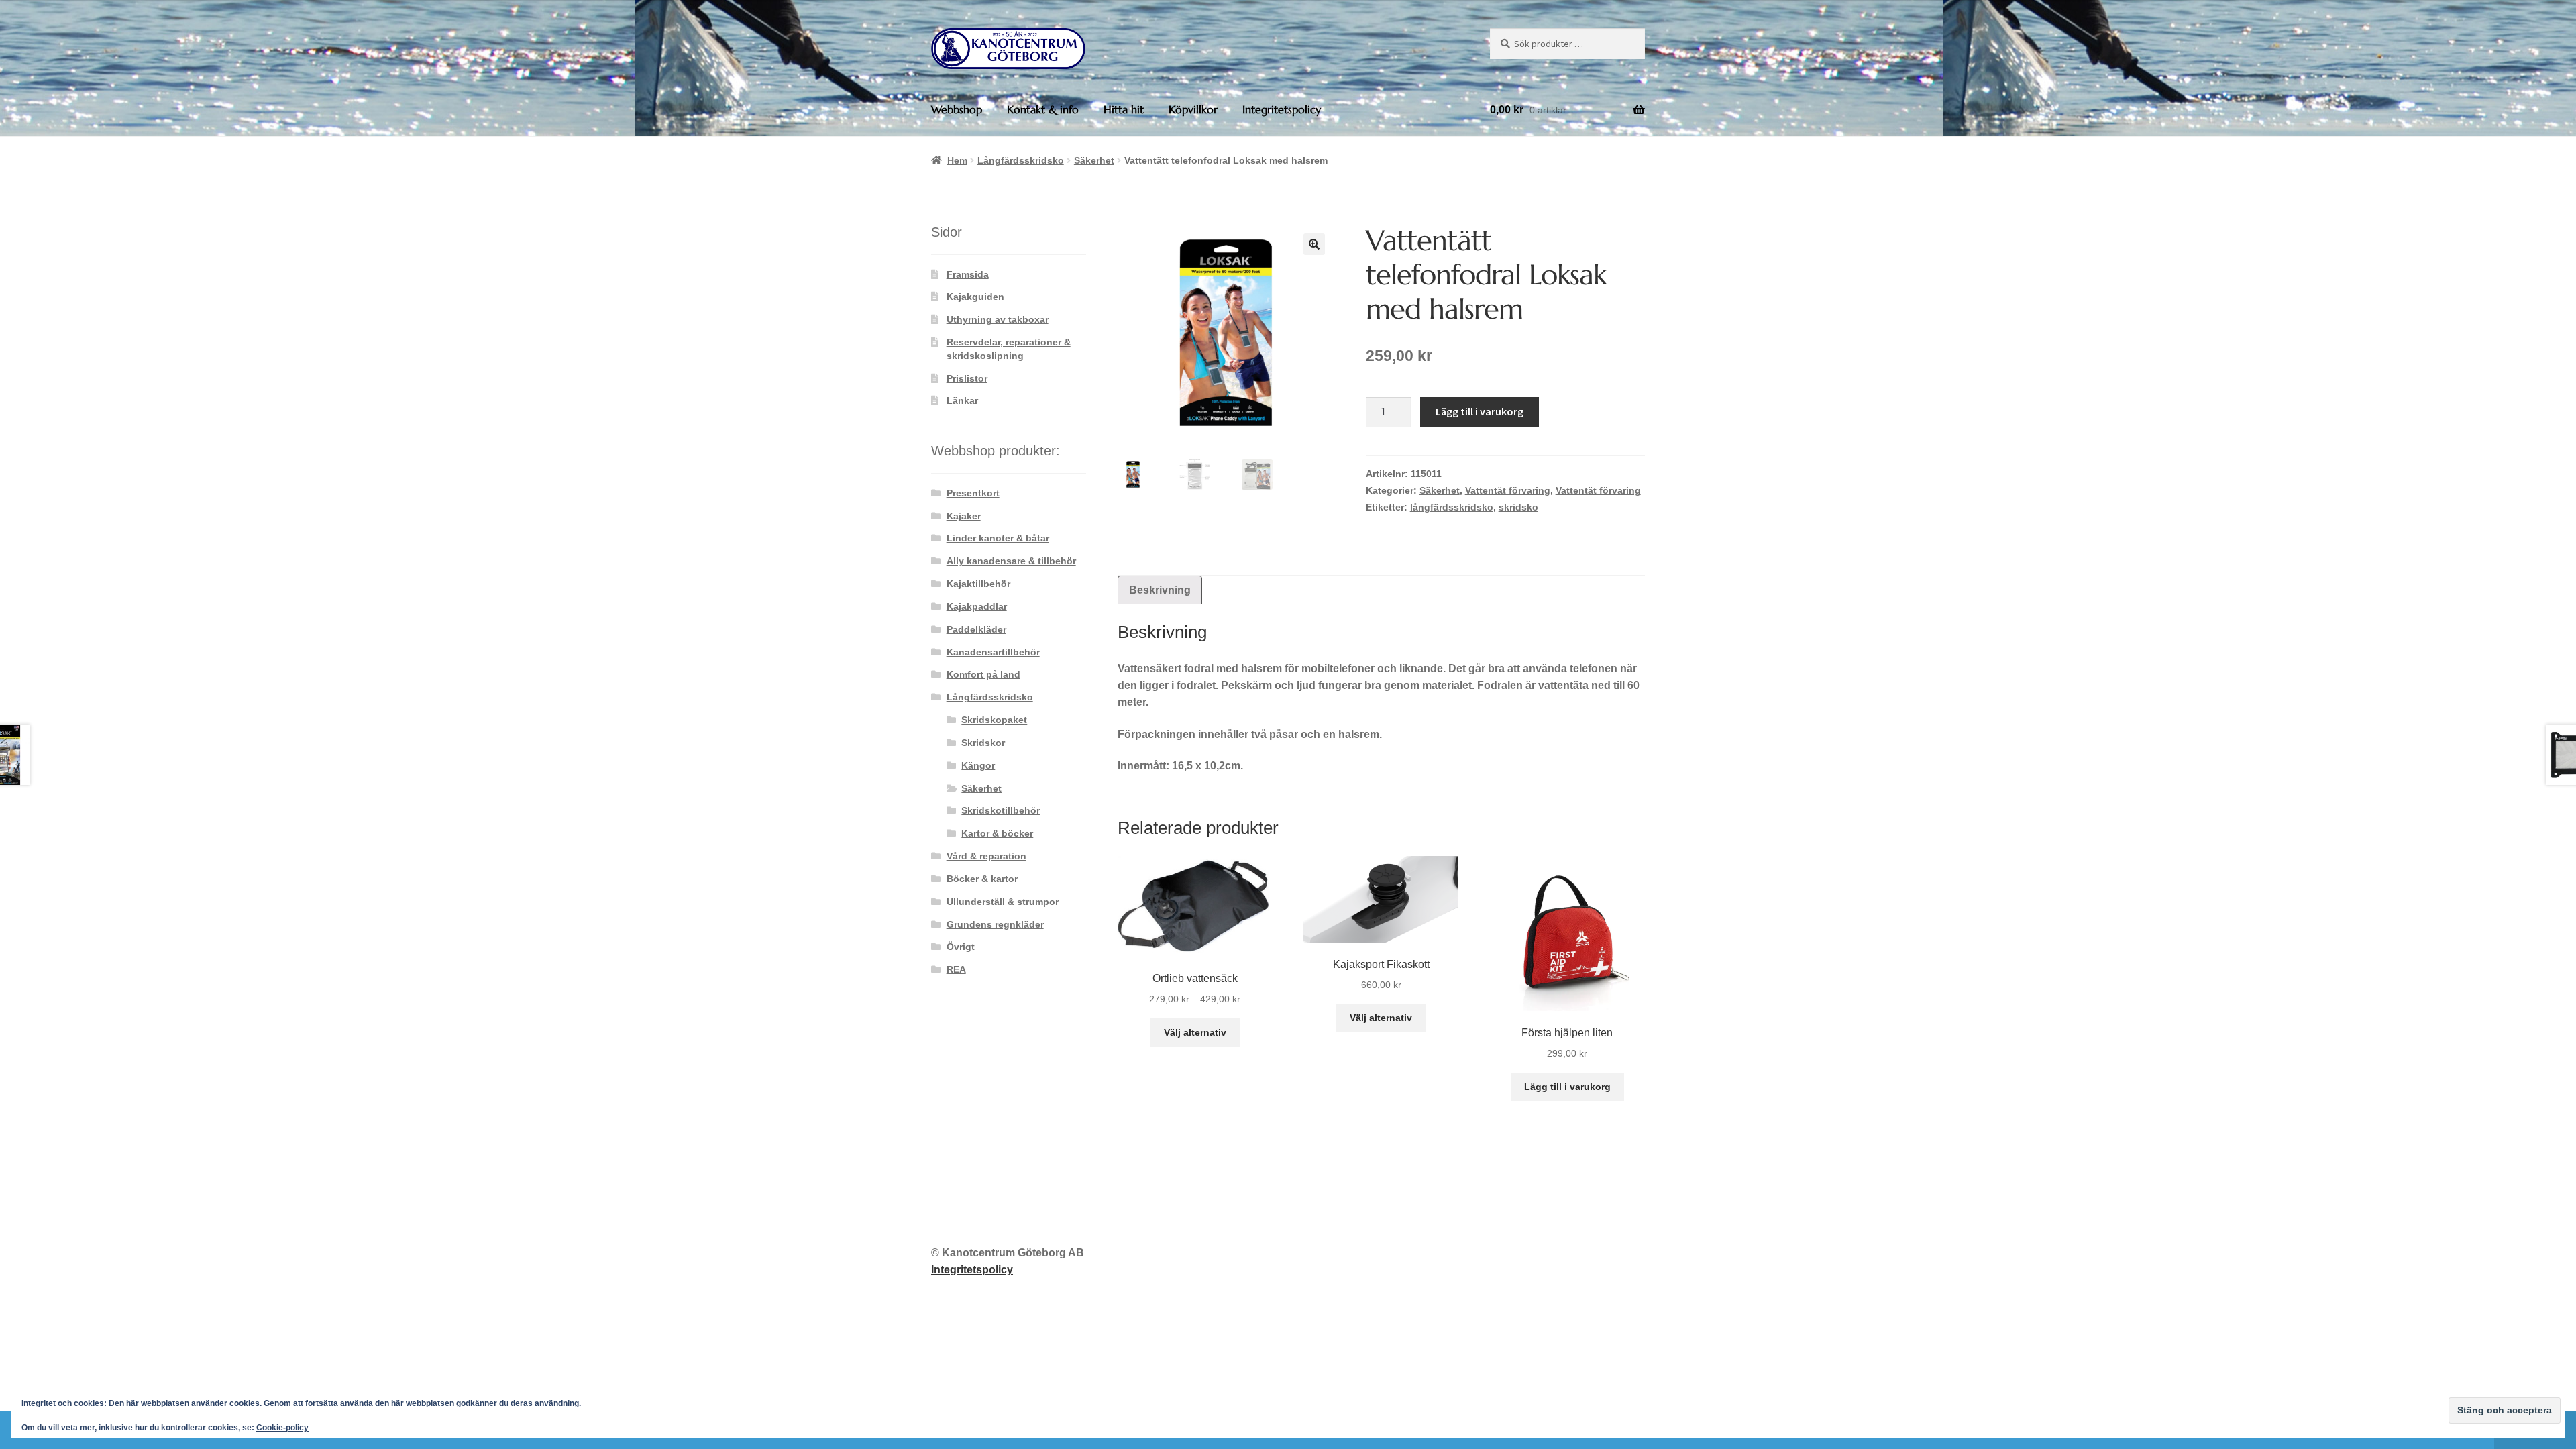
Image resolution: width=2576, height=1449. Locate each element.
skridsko (1518, 507)
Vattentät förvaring (1508, 490)
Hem (957, 160)
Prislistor (967, 378)
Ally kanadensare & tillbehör (1011, 561)
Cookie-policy (282, 1428)
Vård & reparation (986, 856)
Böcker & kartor (982, 879)
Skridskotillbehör (1001, 810)
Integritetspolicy (1282, 109)
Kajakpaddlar (977, 606)
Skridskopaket (994, 720)
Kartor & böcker (997, 833)
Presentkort (973, 493)
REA (956, 969)
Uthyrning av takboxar (998, 319)
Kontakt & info (1043, 109)
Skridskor (983, 743)
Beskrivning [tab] (1160, 590)
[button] (1314, 244)
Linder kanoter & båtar (998, 538)
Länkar (962, 400)
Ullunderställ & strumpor (1003, 902)
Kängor (978, 765)
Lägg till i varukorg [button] (1567, 1087)
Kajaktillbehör (978, 584)
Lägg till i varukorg (1480, 411)
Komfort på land (983, 674)
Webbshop (957, 109)
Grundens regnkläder (995, 924)
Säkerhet (1094, 160)
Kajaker (964, 516)
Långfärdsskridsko (1021, 160)
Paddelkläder (976, 629)
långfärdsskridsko (1452, 507)
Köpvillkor (1193, 109)
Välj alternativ (1195, 1032)
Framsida (968, 274)
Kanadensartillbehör (993, 652)
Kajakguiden (975, 297)
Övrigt (961, 947)
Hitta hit (1124, 109)
